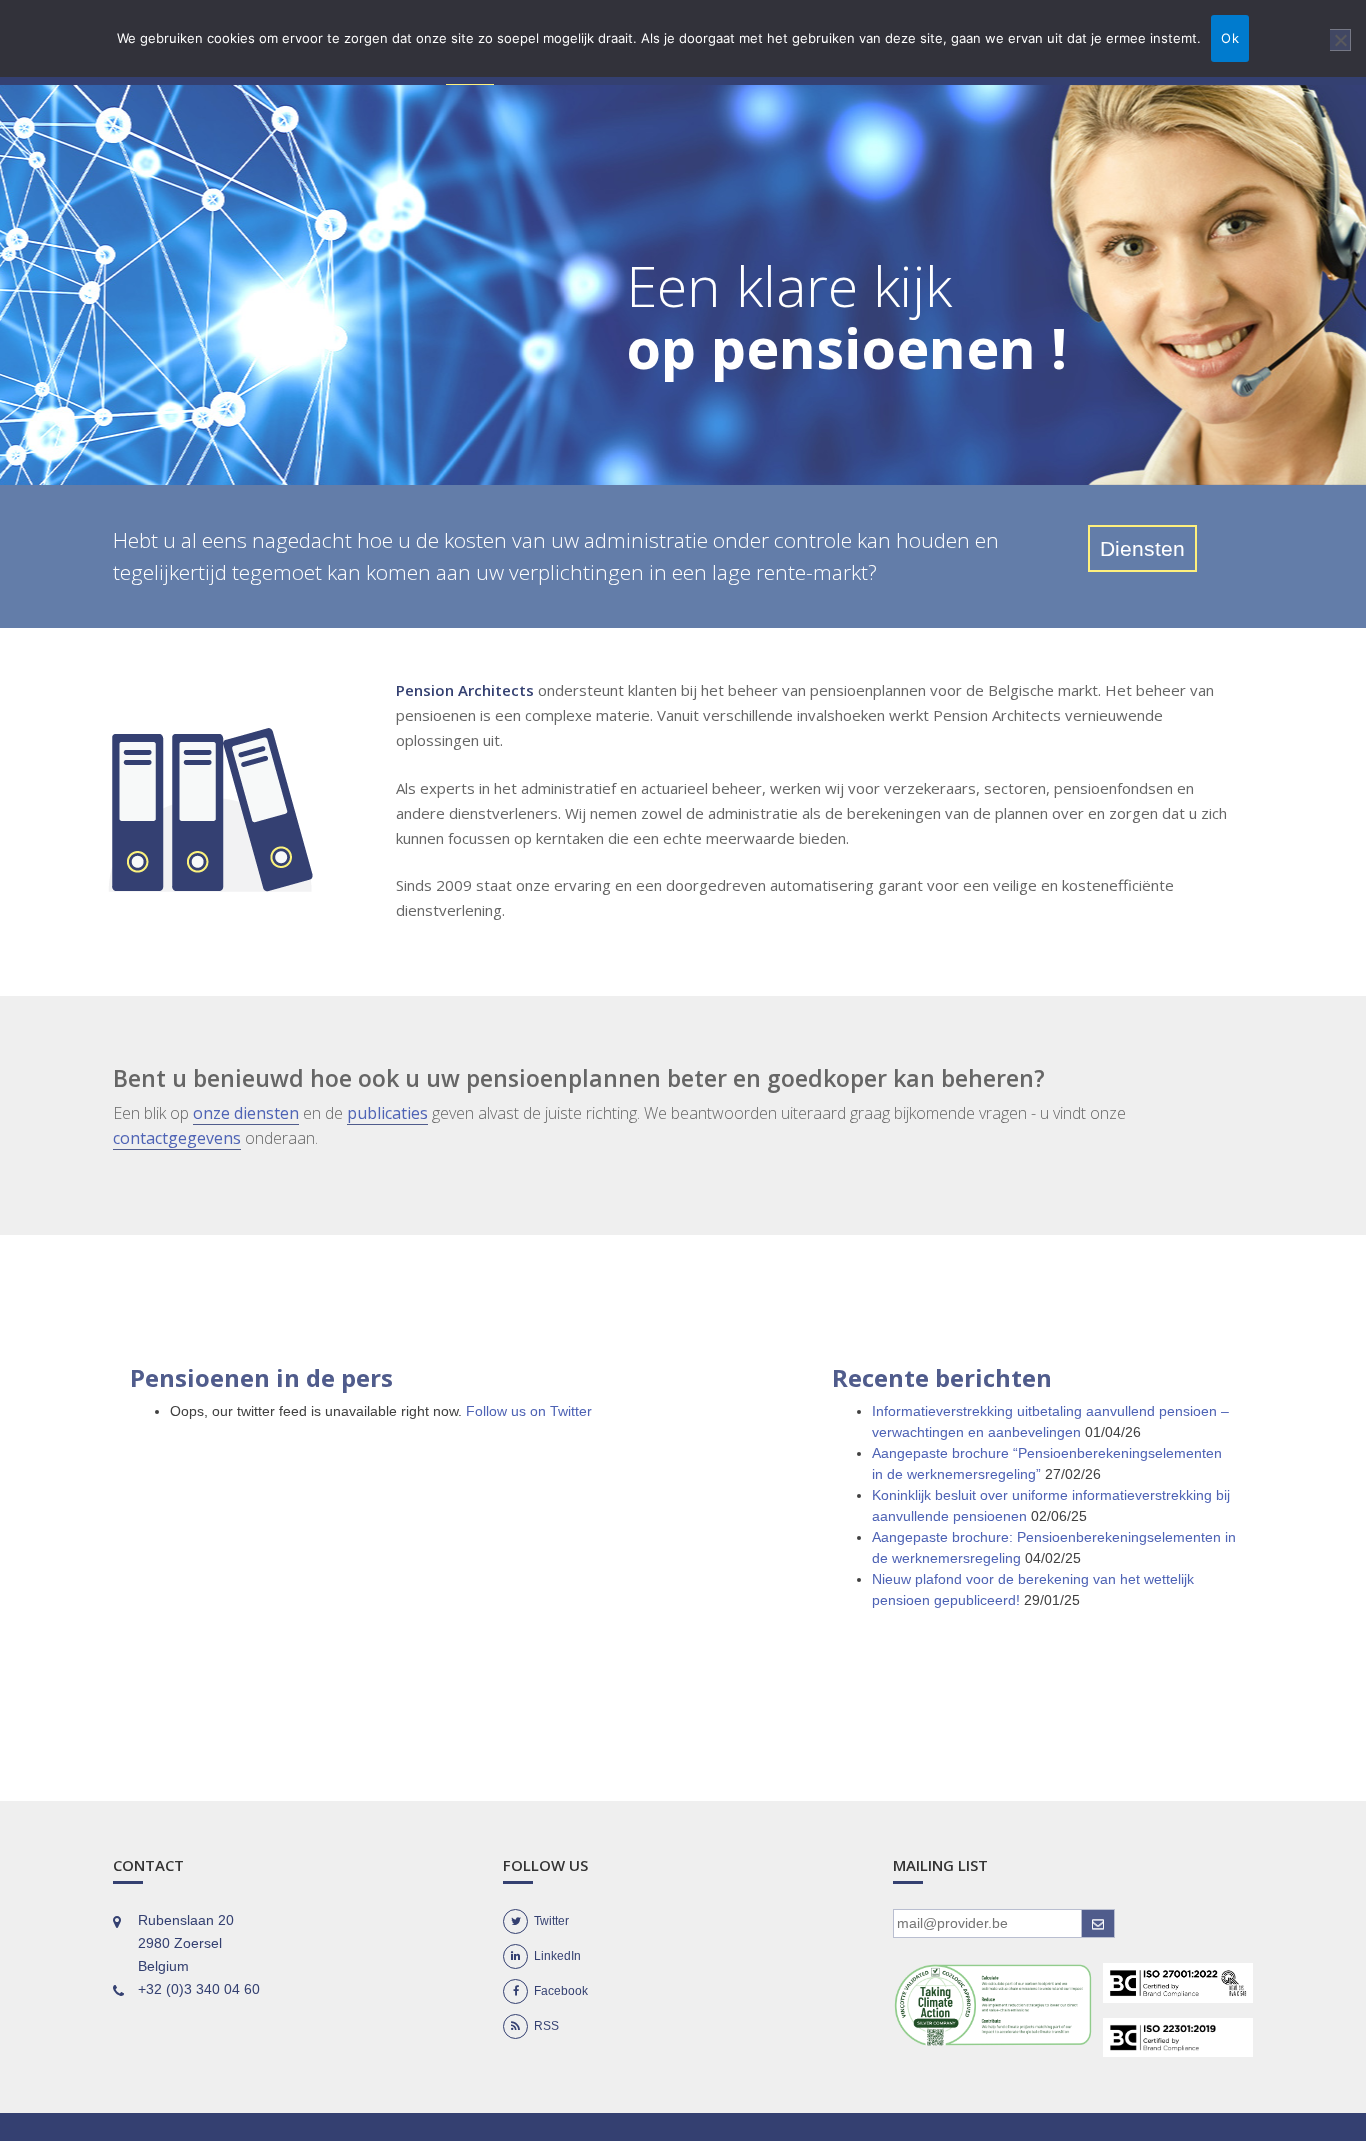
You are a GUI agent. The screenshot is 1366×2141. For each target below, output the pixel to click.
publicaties (387, 1113)
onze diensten (246, 1113)
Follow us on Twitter (529, 1411)
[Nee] (1340, 40)
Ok (1230, 38)
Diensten (1142, 548)
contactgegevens (177, 1138)
